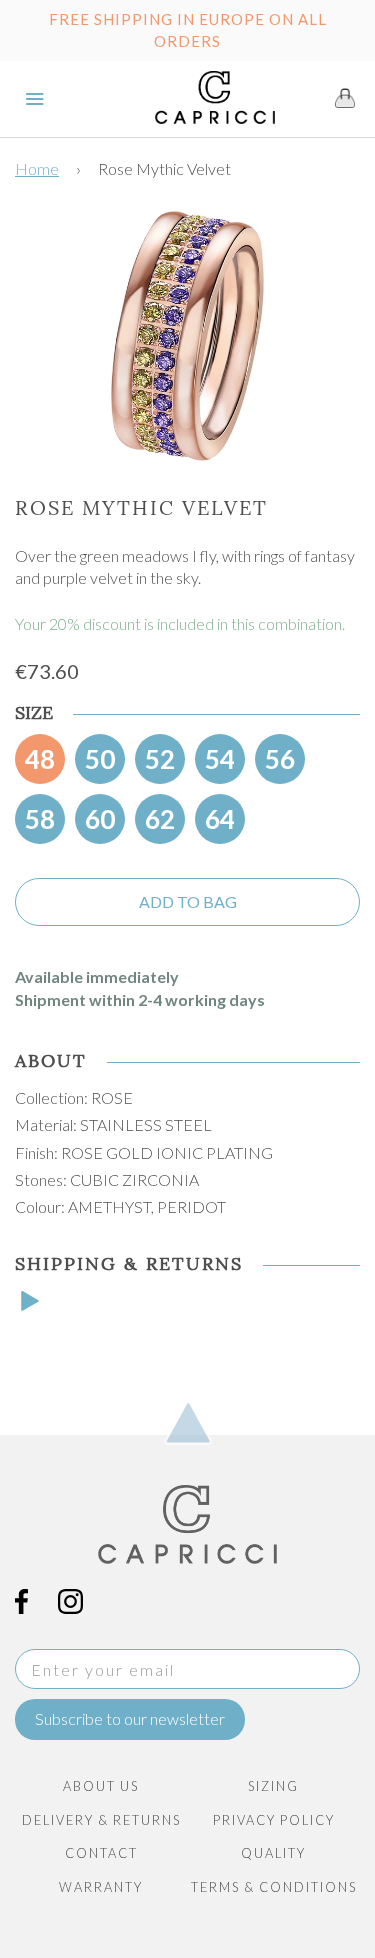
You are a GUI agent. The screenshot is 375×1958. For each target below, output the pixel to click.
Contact (101, 1853)
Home (37, 168)
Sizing (273, 1786)
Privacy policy (274, 1820)
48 (40, 759)
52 (160, 759)
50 (100, 759)
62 (160, 819)
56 (280, 759)
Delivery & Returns (101, 1820)
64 (220, 819)
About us (101, 1786)
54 (220, 759)
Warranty (101, 1887)
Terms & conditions (274, 1887)
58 (40, 819)
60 (100, 819)
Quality (273, 1853)
